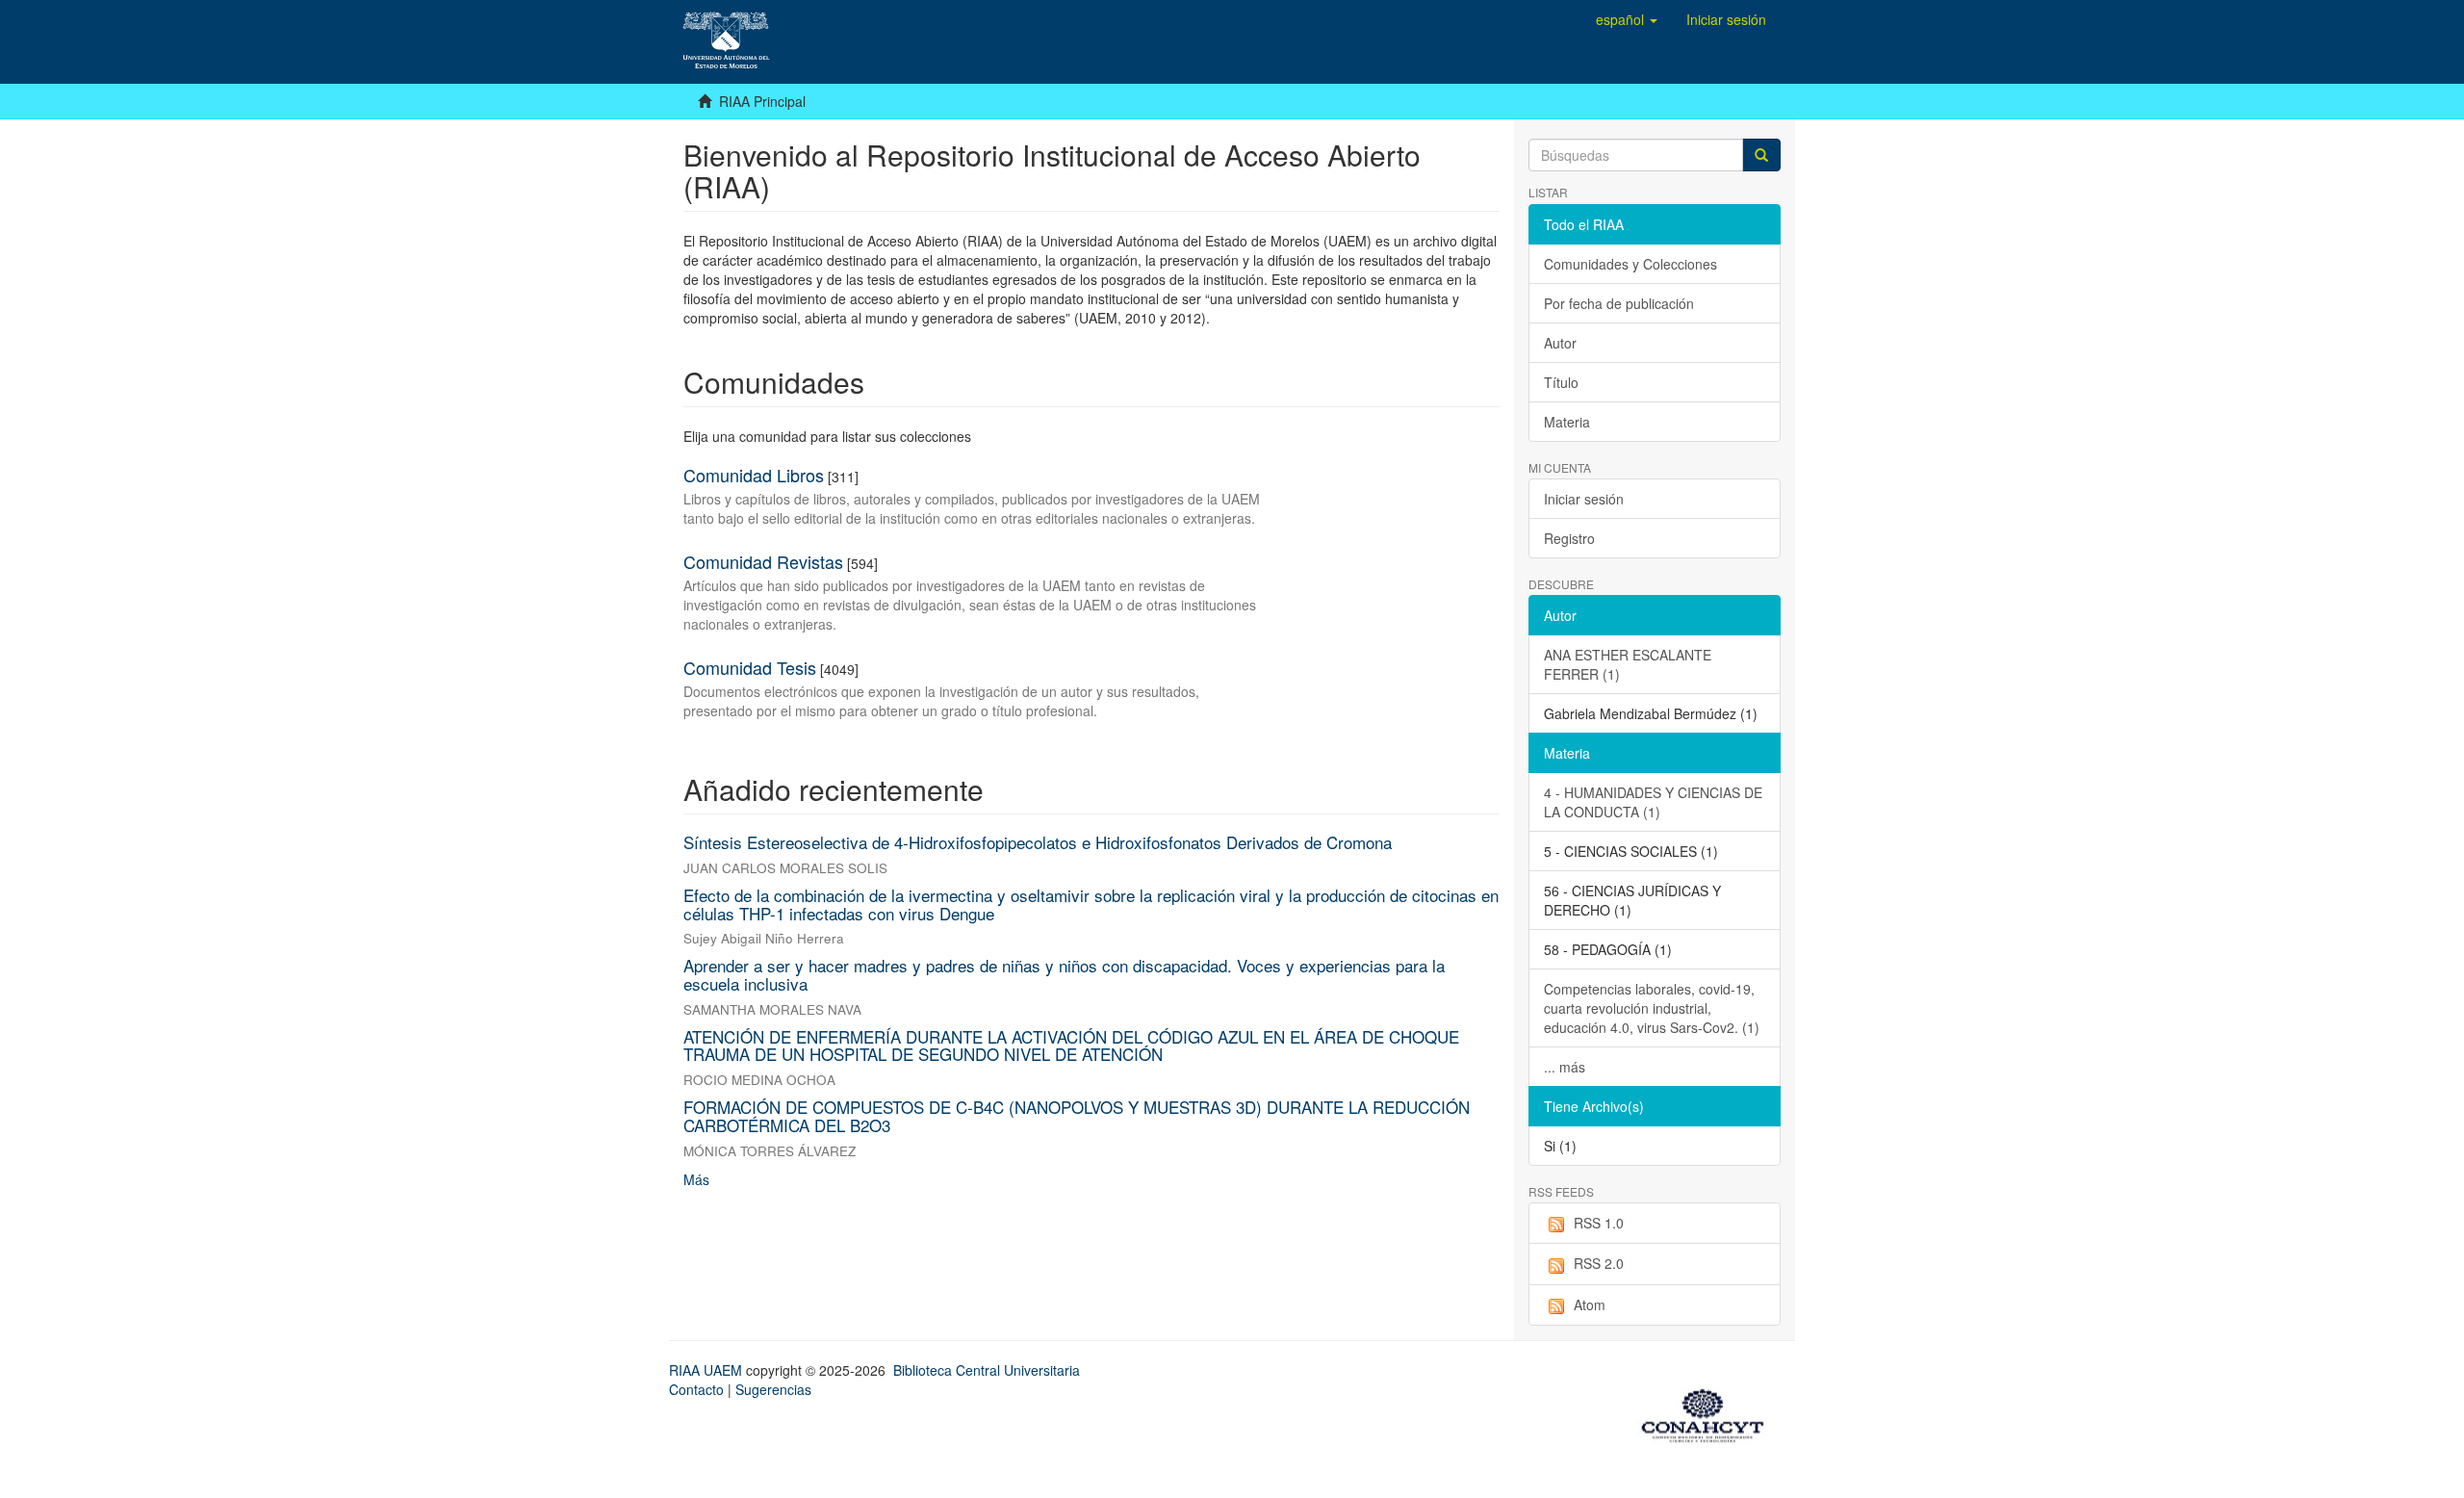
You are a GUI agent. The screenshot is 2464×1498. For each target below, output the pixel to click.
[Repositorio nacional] (1708, 1412)
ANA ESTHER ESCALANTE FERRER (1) (1628, 664)
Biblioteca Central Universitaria (987, 1370)
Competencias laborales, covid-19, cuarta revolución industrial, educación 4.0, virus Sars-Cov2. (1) (1652, 1008)
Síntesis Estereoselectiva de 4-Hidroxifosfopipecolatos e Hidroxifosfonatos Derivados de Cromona (1038, 842)
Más (696, 1179)
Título (1561, 382)
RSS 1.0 (1599, 1223)
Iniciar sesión (1584, 499)
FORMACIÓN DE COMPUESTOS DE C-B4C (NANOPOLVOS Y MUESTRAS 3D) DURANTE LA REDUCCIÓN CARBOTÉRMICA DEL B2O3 (1077, 1116)
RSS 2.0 (1599, 1263)
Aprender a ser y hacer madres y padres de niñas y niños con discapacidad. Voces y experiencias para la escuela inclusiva (1064, 974)
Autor (1560, 343)
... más (1565, 1067)
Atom (1590, 1304)
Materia (1567, 422)
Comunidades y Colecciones (1630, 264)
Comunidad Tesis (750, 667)
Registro (1569, 538)
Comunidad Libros (754, 475)
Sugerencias (773, 1389)
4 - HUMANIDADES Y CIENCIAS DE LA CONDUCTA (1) (1653, 802)
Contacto (696, 1389)
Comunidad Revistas (763, 561)
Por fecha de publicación (1619, 303)
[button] (1627, 19)
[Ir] (1761, 155)
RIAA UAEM (707, 1370)
